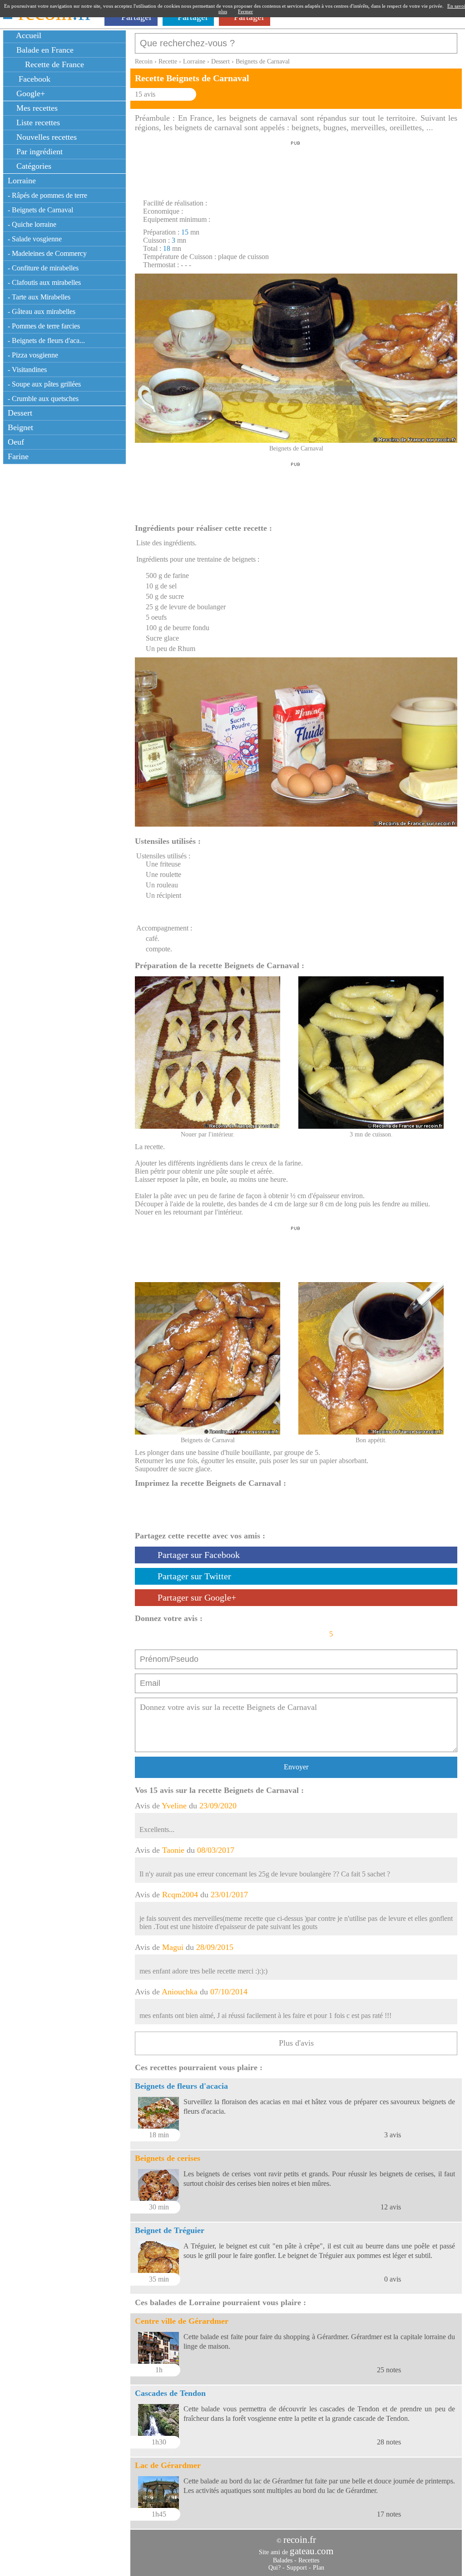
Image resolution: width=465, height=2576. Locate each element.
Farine (18, 456)
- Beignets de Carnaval (40, 210)
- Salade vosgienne (35, 239)
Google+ (30, 93)
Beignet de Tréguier (170, 2230)
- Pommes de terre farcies (44, 326)
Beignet (20, 427)
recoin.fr (300, 2540)
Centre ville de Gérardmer (182, 2321)
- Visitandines (27, 370)
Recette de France (53, 64)
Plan (319, 2568)
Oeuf (16, 442)
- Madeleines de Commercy (47, 253)
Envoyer (296, 1767)
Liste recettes (37, 122)
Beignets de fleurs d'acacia (181, 2086)
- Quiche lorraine (32, 224)
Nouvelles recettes (45, 137)
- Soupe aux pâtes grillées (44, 384)
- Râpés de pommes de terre (47, 195)
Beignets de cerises (168, 2158)
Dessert (20, 413)
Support (297, 2568)
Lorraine (22, 181)
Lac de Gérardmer (168, 2465)
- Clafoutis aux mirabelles (44, 282)
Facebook (32, 79)
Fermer (245, 11)
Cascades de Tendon (170, 2393)
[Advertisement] (296, 167)
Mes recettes (36, 108)
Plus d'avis (296, 2043)
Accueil (28, 35)
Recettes (309, 2560)
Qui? (275, 2568)
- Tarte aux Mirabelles (39, 297)
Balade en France (44, 50)
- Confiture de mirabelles (43, 268)
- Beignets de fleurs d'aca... (46, 340)
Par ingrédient (38, 152)
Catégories (33, 166)
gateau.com (312, 2551)
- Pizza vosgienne (33, 355)
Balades (283, 2560)
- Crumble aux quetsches (43, 399)
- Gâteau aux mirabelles (42, 311)
